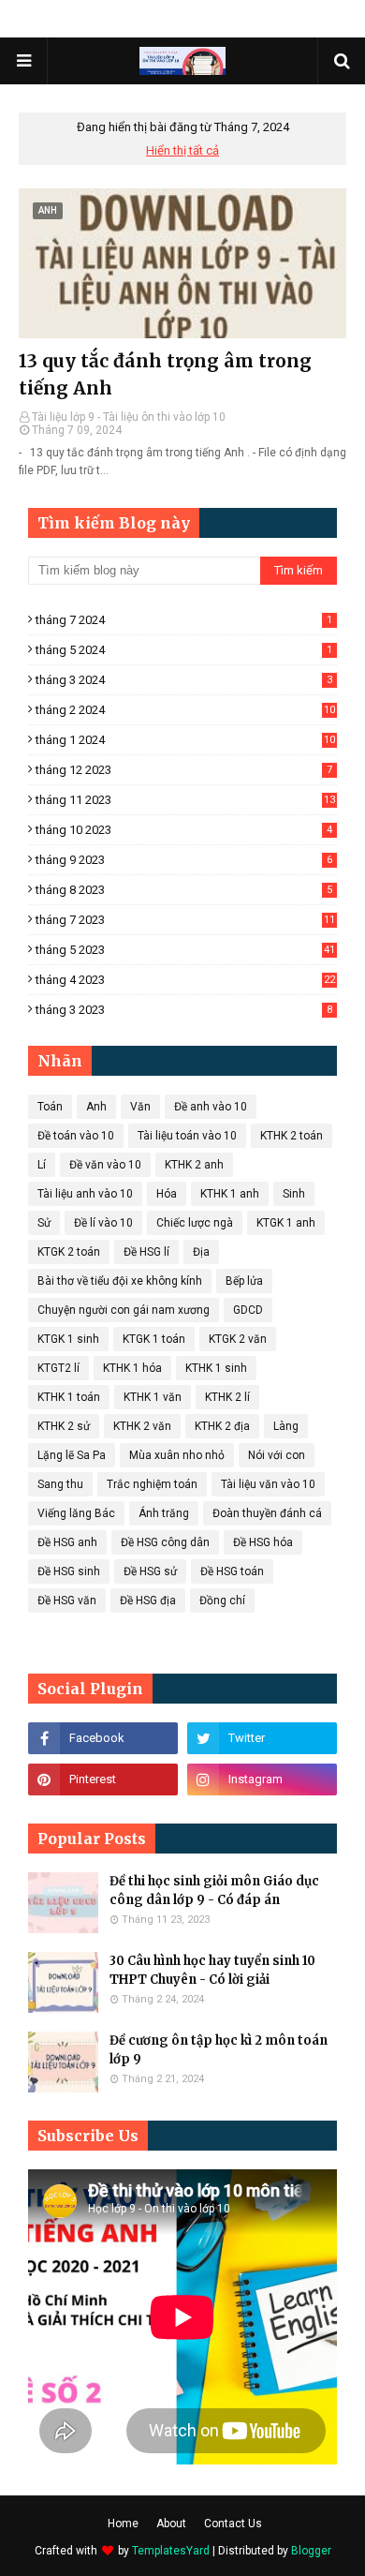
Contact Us (233, 2524)
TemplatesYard (171, 2551)
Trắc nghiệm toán (152, 1484)
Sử (44, 1223)
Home (123, 2524)
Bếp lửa (244, 1281)
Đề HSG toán (232, 1571)
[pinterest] (103, 1779)
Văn (140, 1107)
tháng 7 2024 (184, 620)
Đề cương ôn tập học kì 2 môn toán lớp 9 (219, 2050)
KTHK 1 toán (69, 1397)
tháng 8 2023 (184, 890)
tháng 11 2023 (185, 800)
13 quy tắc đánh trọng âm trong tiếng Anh (165, 374)
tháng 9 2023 (184, 860)
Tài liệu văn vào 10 (268, 1484)
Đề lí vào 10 (103, 1223)
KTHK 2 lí (227, 1397)
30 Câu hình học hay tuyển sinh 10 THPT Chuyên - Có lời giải (212, 1970)
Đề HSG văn (67, 1601)
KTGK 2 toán (69, 1252)
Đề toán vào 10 (76, 1136)
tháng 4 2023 (185, 980)
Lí (42, 1165)
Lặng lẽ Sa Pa (72, 1455)
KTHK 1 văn (153, 1397)
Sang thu (60, 1484)
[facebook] (103, 1738)
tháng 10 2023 (184, 830)
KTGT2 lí (58, 1368)
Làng (286, 1426)
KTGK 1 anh (286, 1223)
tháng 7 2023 (185, 920)
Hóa (167, 1194)
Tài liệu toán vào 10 (187, 1136)
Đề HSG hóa (263, 1542)
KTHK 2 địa (222, 1426)
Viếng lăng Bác (76, 1513)
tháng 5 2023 (185, 950)
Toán (50, 1107)
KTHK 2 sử (64, 1426)
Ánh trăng (164, 1513)
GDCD (248, 1310)
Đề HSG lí (146, 1252)
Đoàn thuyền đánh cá (267, 1513)
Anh (96, 1107)
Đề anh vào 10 (211, 1107)
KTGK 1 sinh (68, 1339)
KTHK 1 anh (230, 1194)
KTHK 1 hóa (132, 1368)
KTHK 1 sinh (216, 1368)
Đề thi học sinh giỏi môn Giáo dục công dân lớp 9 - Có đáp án (214, 1891)
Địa (201, 1252)
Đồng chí (222, 1601)
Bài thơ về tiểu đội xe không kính (120, 1281)
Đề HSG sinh (69, 1571)
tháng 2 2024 (185, 710)
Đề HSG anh (67, 1542)
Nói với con (277, 1455)
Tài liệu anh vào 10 (85, 1194)
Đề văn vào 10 (105, 1165)
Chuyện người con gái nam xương (124, 1310)
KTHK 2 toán (292, 1136)
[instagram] (262, 1779)
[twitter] (262, 1738)
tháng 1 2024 (185, 740)
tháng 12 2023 (184, 770)
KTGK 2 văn (238, 1339)
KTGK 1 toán (154, 1339)
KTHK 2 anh (194, 1165)
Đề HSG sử (150, 1571)
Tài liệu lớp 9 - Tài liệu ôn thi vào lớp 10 (129, 417)
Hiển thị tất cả (182, 150)
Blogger (311, 2551)
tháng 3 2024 (184, 680)
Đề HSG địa (148, 1601)
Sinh (294, 1194)
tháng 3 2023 (184, 1010)
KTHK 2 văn (142, 1426)
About (171, 2524)
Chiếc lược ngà (195, 1223)
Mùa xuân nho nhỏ (177, 1455)
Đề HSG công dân (165, 1542)
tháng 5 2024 (184, 650)
